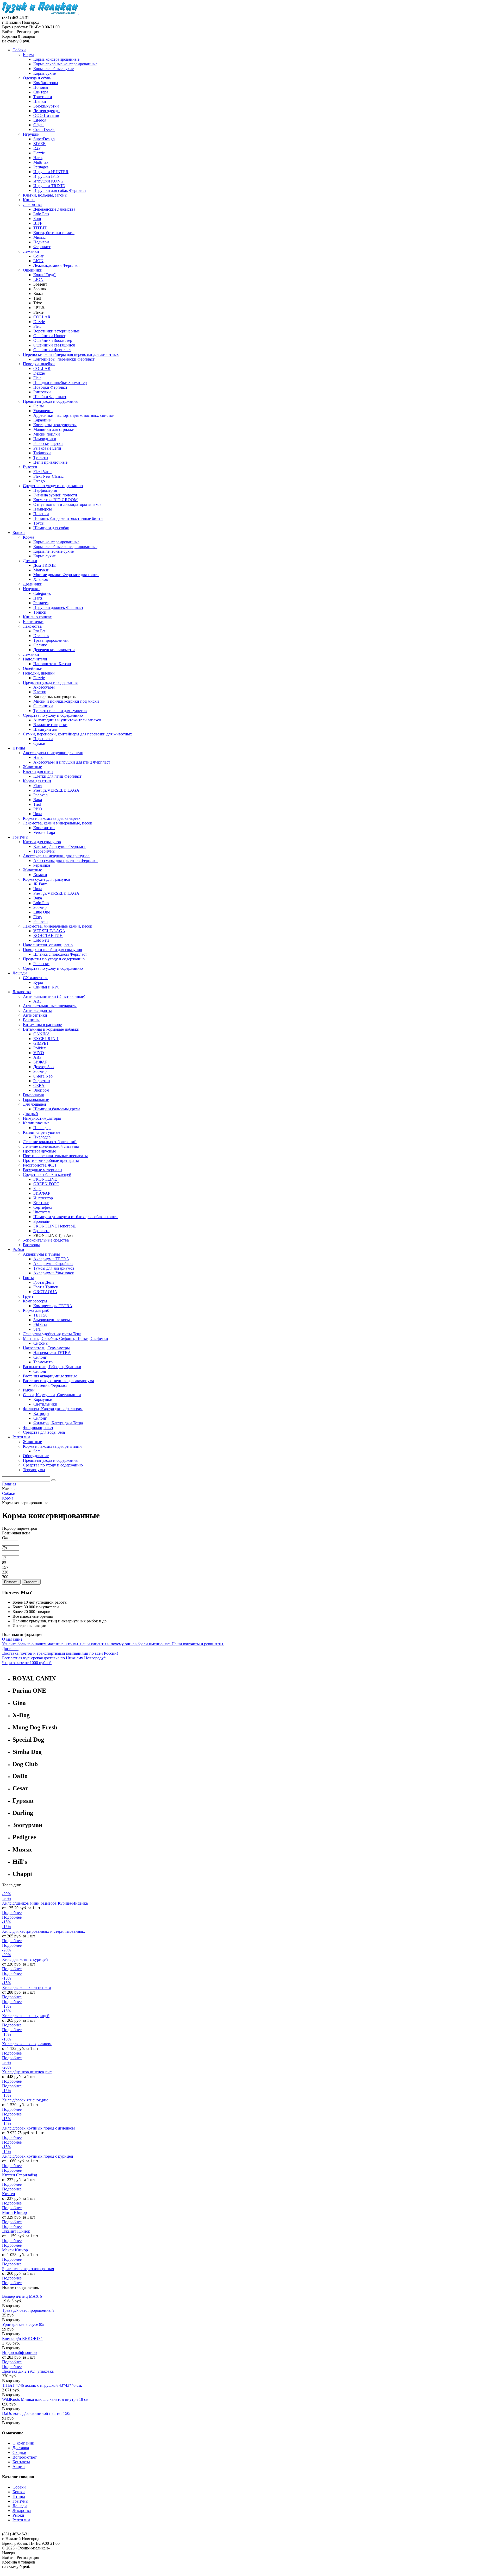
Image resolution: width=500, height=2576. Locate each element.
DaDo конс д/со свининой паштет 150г (37, 2413)
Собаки (19, 2487)
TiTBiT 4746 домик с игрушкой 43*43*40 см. (42, 2385)
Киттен (9, 2194)
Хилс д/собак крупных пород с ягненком (38, 2128)
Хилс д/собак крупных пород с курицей (38, 2156)
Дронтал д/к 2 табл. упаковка (28, 2371)
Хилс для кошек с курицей (26, 2016)
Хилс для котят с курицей (25, 1959)
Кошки (19, 2492)
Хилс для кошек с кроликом (27, 2044)
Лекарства (22, 2511)
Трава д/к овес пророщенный (28, 2310)
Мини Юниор (14, 2212)
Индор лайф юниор (19, 2353)
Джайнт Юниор (16, 2231)
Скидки (19, 2452)
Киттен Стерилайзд (20, 2175)
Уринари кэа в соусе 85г (24, 2324)
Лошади (20, 2506)
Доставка (21, 2448)
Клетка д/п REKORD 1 (23, 2338)
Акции (19, 2467)
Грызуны (20, 2501)
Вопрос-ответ (25, 2457)
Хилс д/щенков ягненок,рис (27, 2072)
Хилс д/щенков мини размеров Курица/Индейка (45, 1903)
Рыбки (18, 2515)
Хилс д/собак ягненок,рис (25, 2100)
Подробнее (12, 1913)
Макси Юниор (15, 2250)
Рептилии (21, 2520)
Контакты (21, 2462)
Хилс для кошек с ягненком (27, 1988)
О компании (23, 2443)
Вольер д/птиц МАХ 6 (22, 2296)
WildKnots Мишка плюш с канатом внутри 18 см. (46, 2399)
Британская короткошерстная (28, 2269)
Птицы (19, 2496)
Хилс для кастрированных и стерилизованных (44, 1931)
